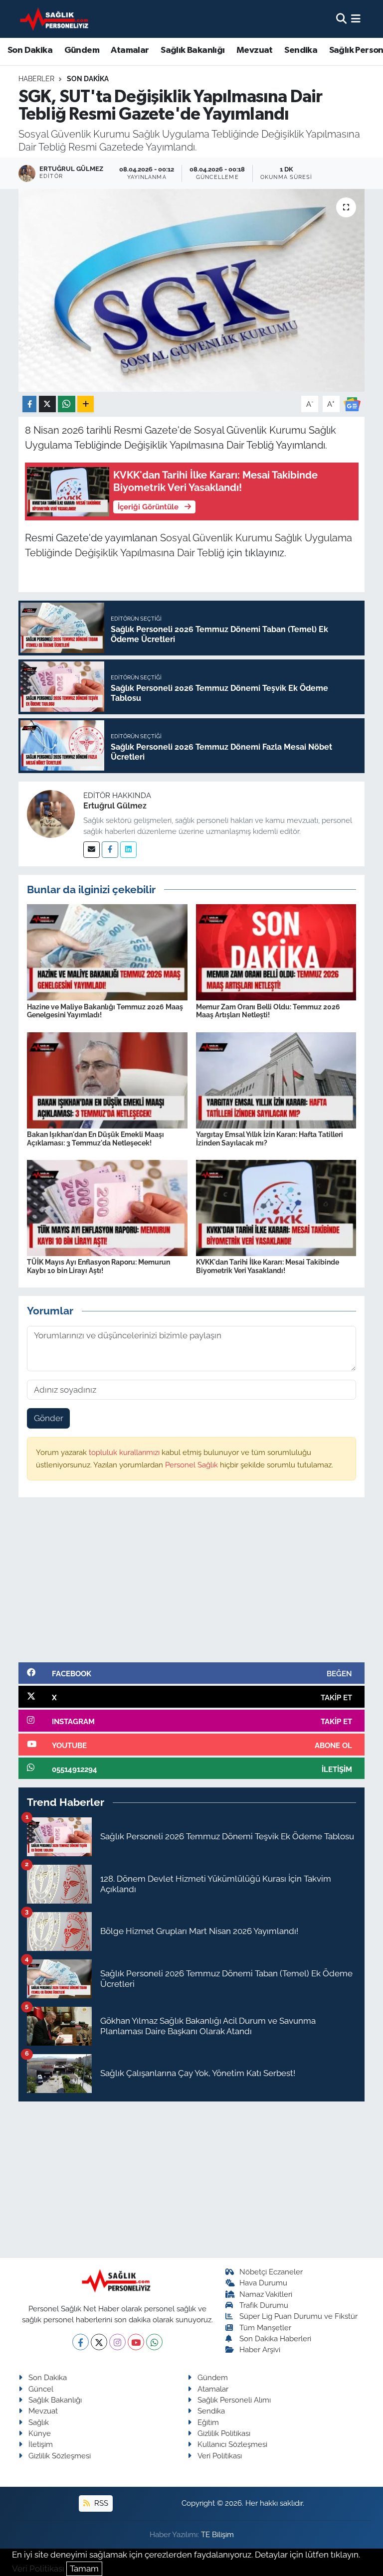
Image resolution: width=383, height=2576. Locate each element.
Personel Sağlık (192, 1465)
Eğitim (208, 2422)
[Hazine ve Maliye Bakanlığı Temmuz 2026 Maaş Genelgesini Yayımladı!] (107, 952)
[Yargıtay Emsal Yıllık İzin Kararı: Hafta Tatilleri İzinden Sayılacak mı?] (276, 1080)
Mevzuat (255, 50)
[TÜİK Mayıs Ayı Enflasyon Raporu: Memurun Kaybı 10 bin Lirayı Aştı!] (107, 1207)
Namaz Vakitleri (266, 2294)
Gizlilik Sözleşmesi (60, 2456)
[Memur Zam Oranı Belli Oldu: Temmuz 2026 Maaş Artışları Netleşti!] (276, 952)
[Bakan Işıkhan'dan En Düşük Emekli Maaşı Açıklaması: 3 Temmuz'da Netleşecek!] (107, 1080)
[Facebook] (110, 850)
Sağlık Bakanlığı (192, 50)
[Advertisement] (192, 1584)
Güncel (41, 2389)
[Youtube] (136, 2342)
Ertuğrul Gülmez (115, 806)
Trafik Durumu (264, 2305)
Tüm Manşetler (265, 2328)
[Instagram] (117, 2342)
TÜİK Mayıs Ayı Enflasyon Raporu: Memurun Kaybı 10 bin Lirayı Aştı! (98, 1266)
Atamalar (130, 50)
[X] (99, 2342)
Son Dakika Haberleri (275, 2338)
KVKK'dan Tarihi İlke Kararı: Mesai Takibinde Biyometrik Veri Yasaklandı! (268, 1266)
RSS (100, 2503)
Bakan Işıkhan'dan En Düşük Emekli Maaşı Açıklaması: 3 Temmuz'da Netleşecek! (96, 1139)
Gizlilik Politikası (224, 2433)
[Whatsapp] (154, 2342)
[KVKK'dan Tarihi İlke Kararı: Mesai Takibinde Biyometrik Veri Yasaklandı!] (276, 1207)
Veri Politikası (220, 2456)
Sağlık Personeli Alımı (234, 2400)
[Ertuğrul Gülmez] (51, 813)
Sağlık (39, 2422)
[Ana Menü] (356, 18)
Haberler (36, 79)
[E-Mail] (92, 850)
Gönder (49, 1418)
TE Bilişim (217, 2534)
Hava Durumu (263, 2283)
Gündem (82, 50)
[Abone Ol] (352, 403)
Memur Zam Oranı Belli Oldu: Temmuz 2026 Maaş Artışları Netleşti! (268, 1011)
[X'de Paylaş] (47, 404)
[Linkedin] (128, 850)
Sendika (301, 50)
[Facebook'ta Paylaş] (29, 404)
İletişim (41, 2444)
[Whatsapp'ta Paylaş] (67, 404)
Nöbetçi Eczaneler (271, 2272)
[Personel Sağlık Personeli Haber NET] (56, 19)
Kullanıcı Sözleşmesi (232, 2444)
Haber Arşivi (260, 2349)
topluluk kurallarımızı (125, 1452)
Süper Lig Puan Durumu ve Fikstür (298, 2316)
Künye (40, 2433)
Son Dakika (30, 50)
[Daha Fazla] (86, 404)
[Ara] (341, 18)
